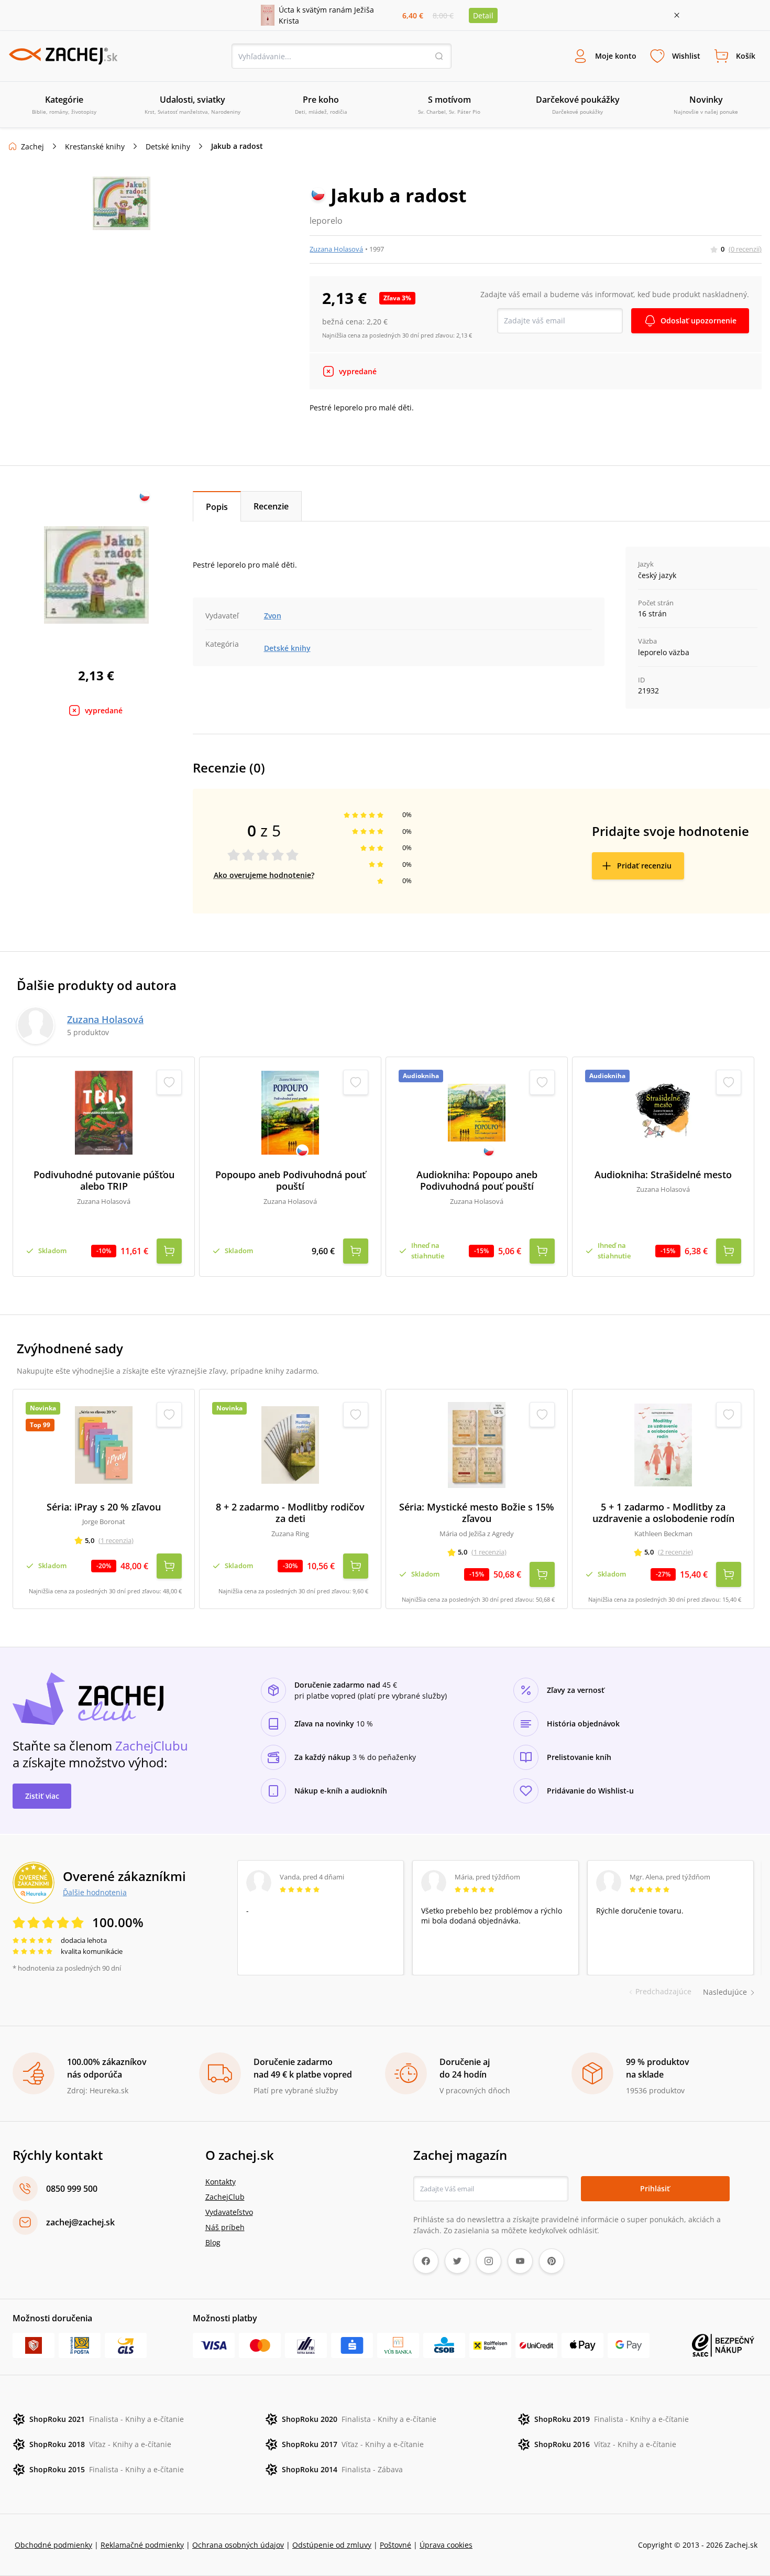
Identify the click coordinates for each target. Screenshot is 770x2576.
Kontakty (221, 2182)
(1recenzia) (116, 1540)
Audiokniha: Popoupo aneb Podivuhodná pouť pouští (477, 1181)
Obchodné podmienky (53, 2545)
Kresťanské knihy (95, 146)
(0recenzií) (745, 249)
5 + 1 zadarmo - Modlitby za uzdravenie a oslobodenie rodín (663, 1513)
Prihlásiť (655, 2188)
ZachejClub (225, 2197)
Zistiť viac (42, 1796)
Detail (483, 15)
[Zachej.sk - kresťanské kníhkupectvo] (63, 56)
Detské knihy (168, 146)
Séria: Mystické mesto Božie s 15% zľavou (477, 1513)
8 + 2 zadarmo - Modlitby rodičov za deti (290, 1513)
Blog (213, 2242)
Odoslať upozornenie (698, 320)
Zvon (273, 616)
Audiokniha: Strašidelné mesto (663, 1175)
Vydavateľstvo (229, 2212)
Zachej (32, 146)
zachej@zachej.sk (80, 2222)
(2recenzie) (675, 1552)
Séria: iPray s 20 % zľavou (104, 1507)
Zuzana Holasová (336, 249)
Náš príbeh (225, 2227)
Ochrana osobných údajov (238, 2545)
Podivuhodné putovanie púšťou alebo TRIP (104, 1181)
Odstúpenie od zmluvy (332, 2545)
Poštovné (395, 2545)
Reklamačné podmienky (142, 2545)
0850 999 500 (72, 2189)
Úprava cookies (446, 2545)
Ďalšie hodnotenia (95, 1892)
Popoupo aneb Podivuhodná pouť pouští (290, 1181)
